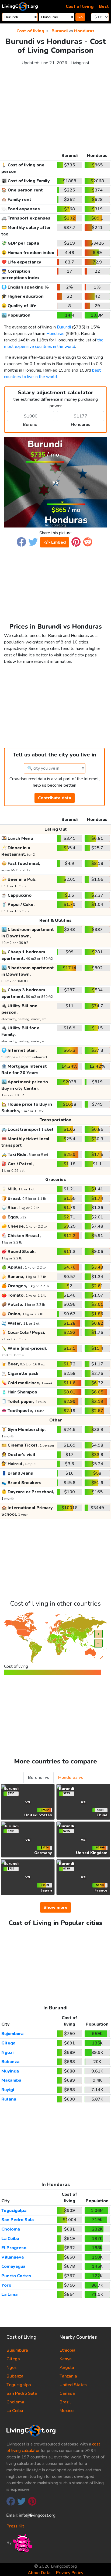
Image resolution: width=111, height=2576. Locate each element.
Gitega (8, 2043)
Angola (67, 2368)
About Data (39, 2573)
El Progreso (14, 2248)
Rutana (9, 2099)
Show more (55, 1907)
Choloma (11, 2229)
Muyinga (10, 2071)
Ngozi (7, 2053)
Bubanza (10, 2062)
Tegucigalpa (14, 2211)
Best (104, 6)
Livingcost (80, 63)
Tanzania (68, 2376)
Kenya (66, 2359)
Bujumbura (12, 2034)
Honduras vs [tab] (71, 1777)
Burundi (60, 31)
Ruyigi (8, 2090)
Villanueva (13, 2257)
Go (80, 17)
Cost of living (80, 6)
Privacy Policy (70, 2573)
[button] (21, 542)
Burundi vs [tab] (39, 1777)
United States (73, 2385)
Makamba (11, 2080)
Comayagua (13, 2266)
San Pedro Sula (18, 2220)
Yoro (6, 2285)
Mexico (67, 2411)
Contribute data (55, 798)
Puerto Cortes (16, 2276)
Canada (67, 2393)
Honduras (84, 31)
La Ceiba (10, 2239)
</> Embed (55, 542)
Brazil (65, 2402)
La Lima (9, 2294)
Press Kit (15, 2526)
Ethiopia (67, 2350)
